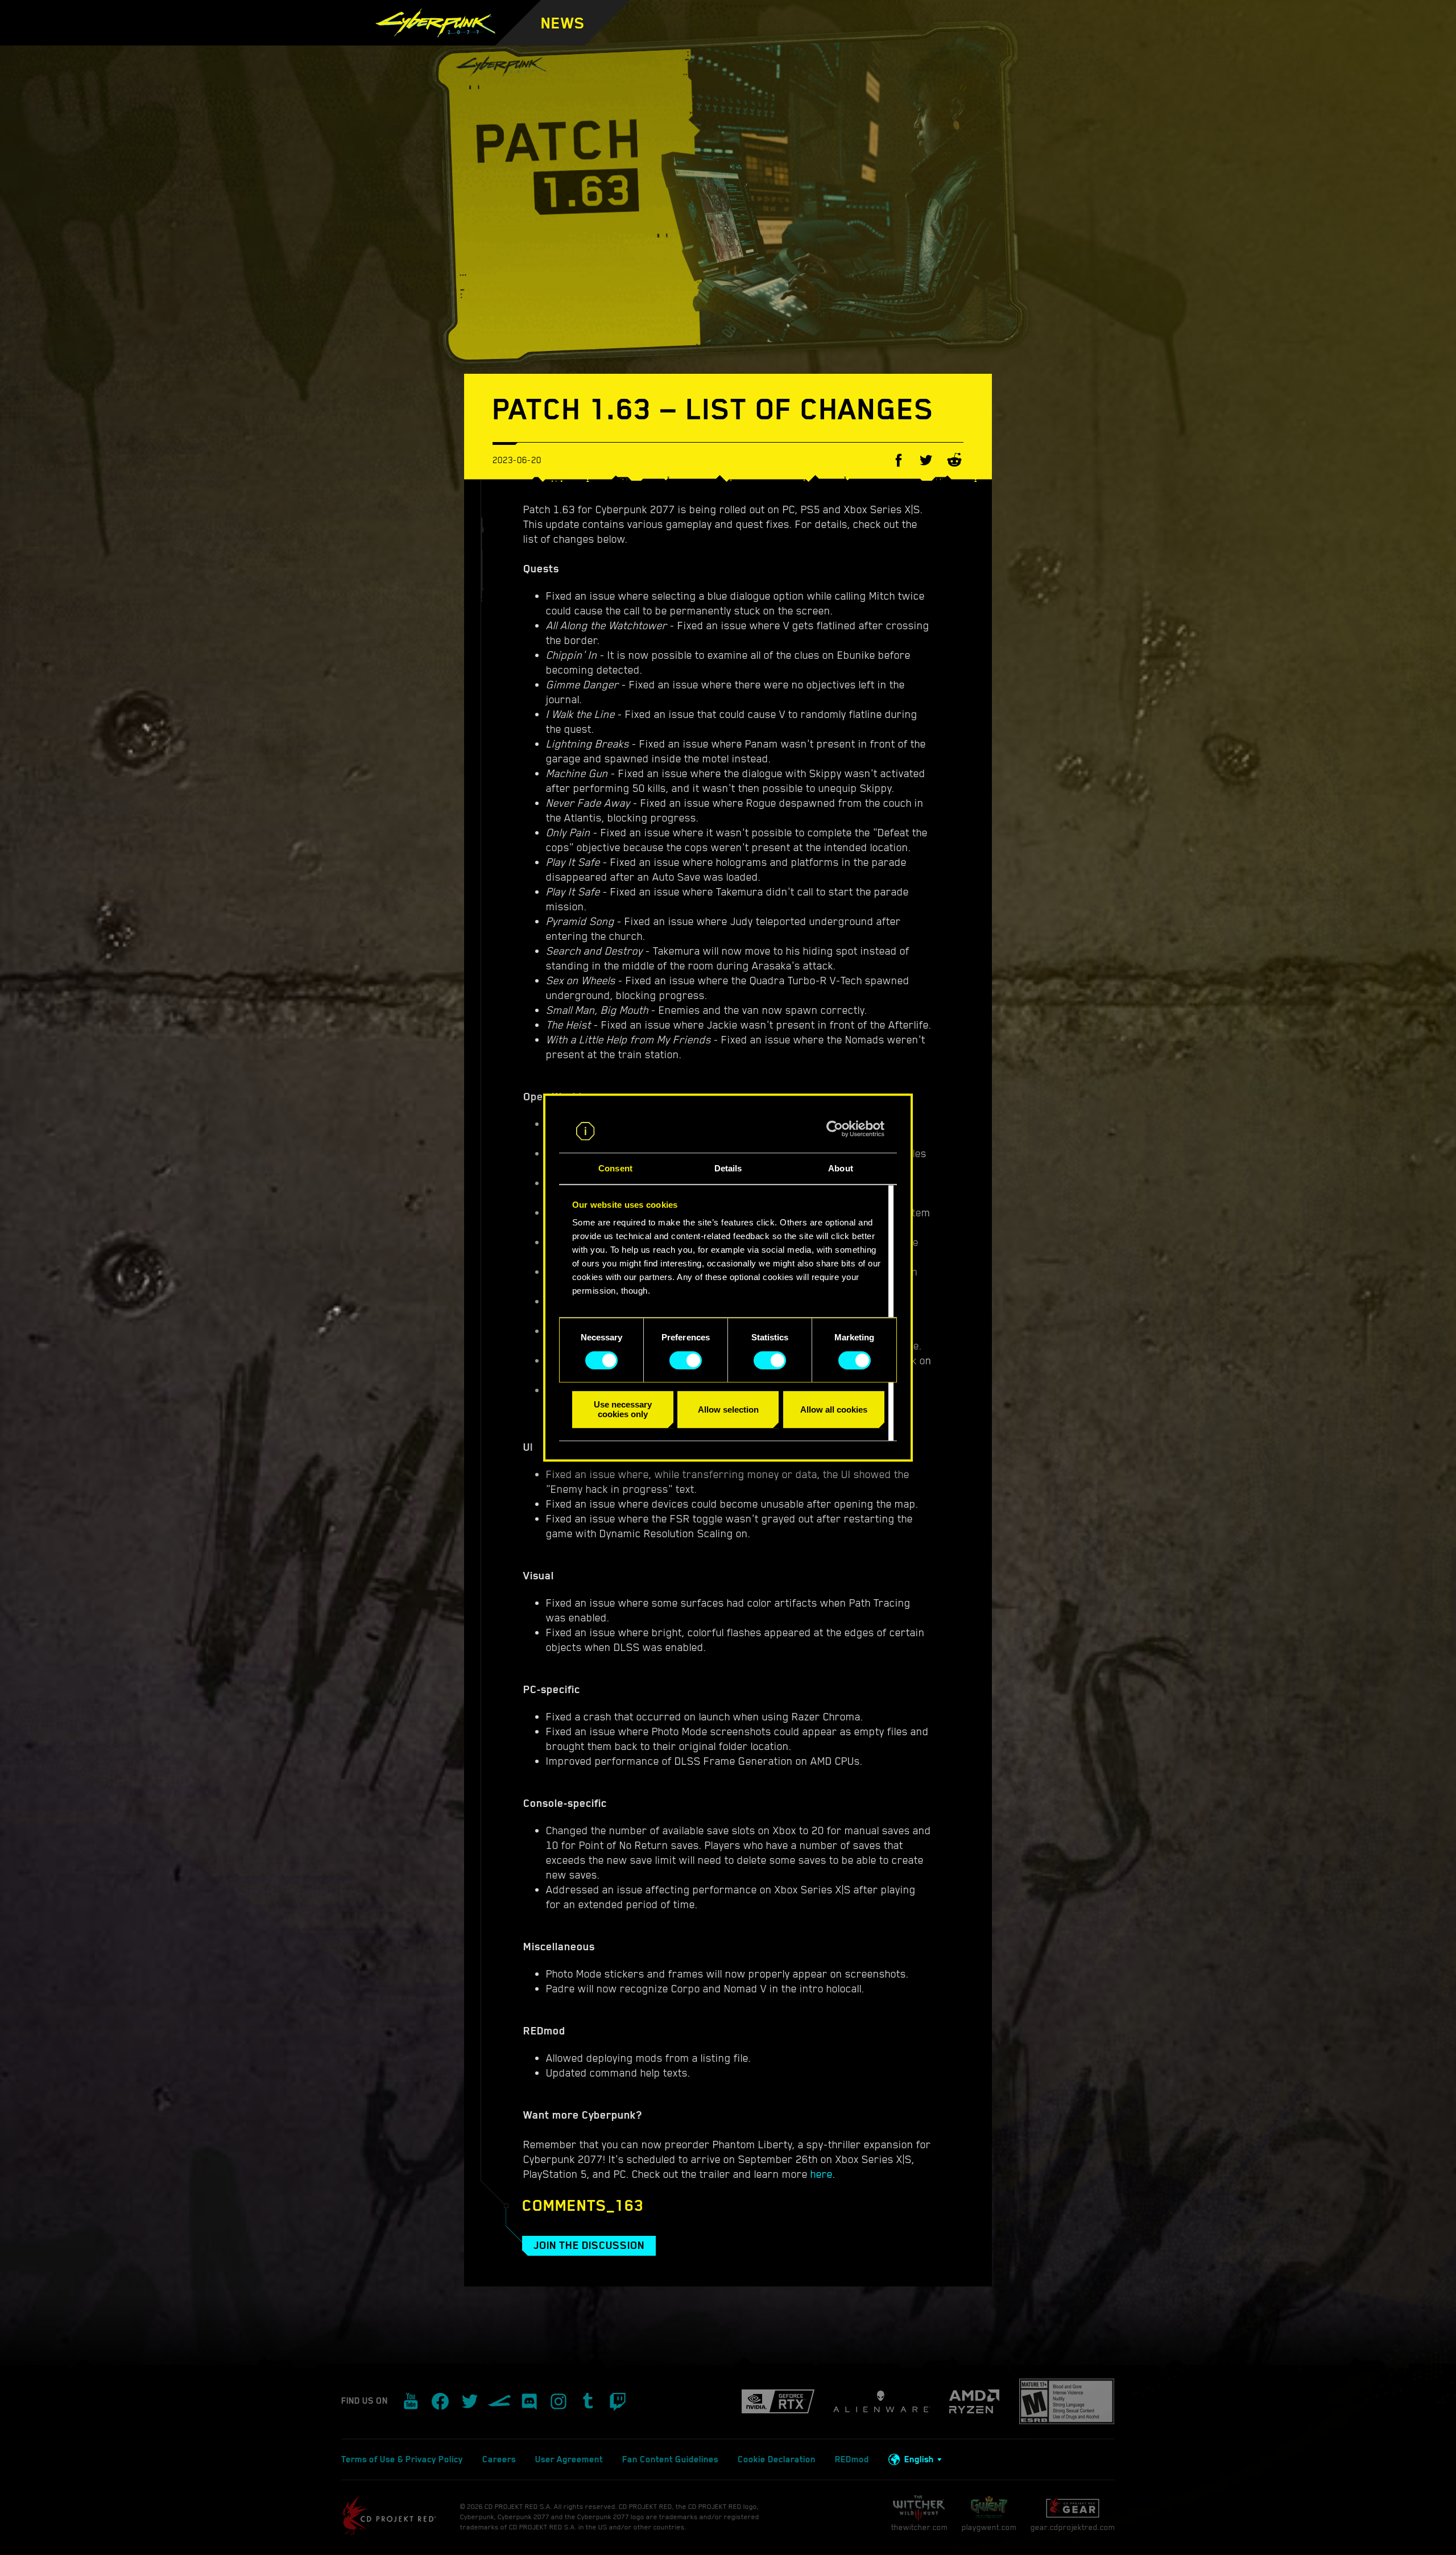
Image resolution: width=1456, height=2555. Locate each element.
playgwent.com (989, 2527)
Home (623, 40)
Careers (499, 2459)
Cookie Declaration (777, 2459)
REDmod (852, 2459)
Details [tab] (728, 1169)
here (822, 2174)
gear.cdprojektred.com (1073, 2527)
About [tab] (841, 1169)
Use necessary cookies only (623, 1409)
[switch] (686, 1360)
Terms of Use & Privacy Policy (402, 2459)
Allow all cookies (834, 1409)
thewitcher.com (919, 2527)
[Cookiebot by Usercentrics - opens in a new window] (835, 1129)
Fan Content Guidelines (670, 2459)
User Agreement (569, 2459)
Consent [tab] (615, 1169)
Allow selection (728, 1409)
